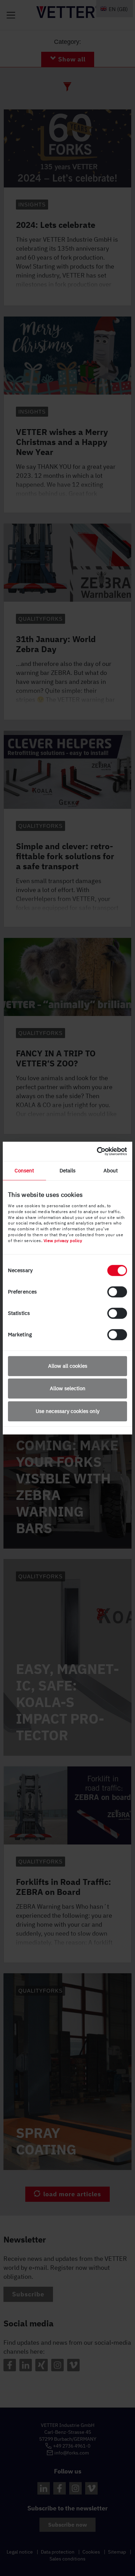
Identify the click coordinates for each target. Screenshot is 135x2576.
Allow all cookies (68, 1366)
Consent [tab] (24, 1170)
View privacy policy (63, 1241)
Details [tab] (68, 1170)
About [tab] (111, 1170)
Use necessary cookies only (67, 1411)
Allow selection (68, 1388)
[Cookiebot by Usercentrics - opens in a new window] (97, 1151)
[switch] (117, 1292)
